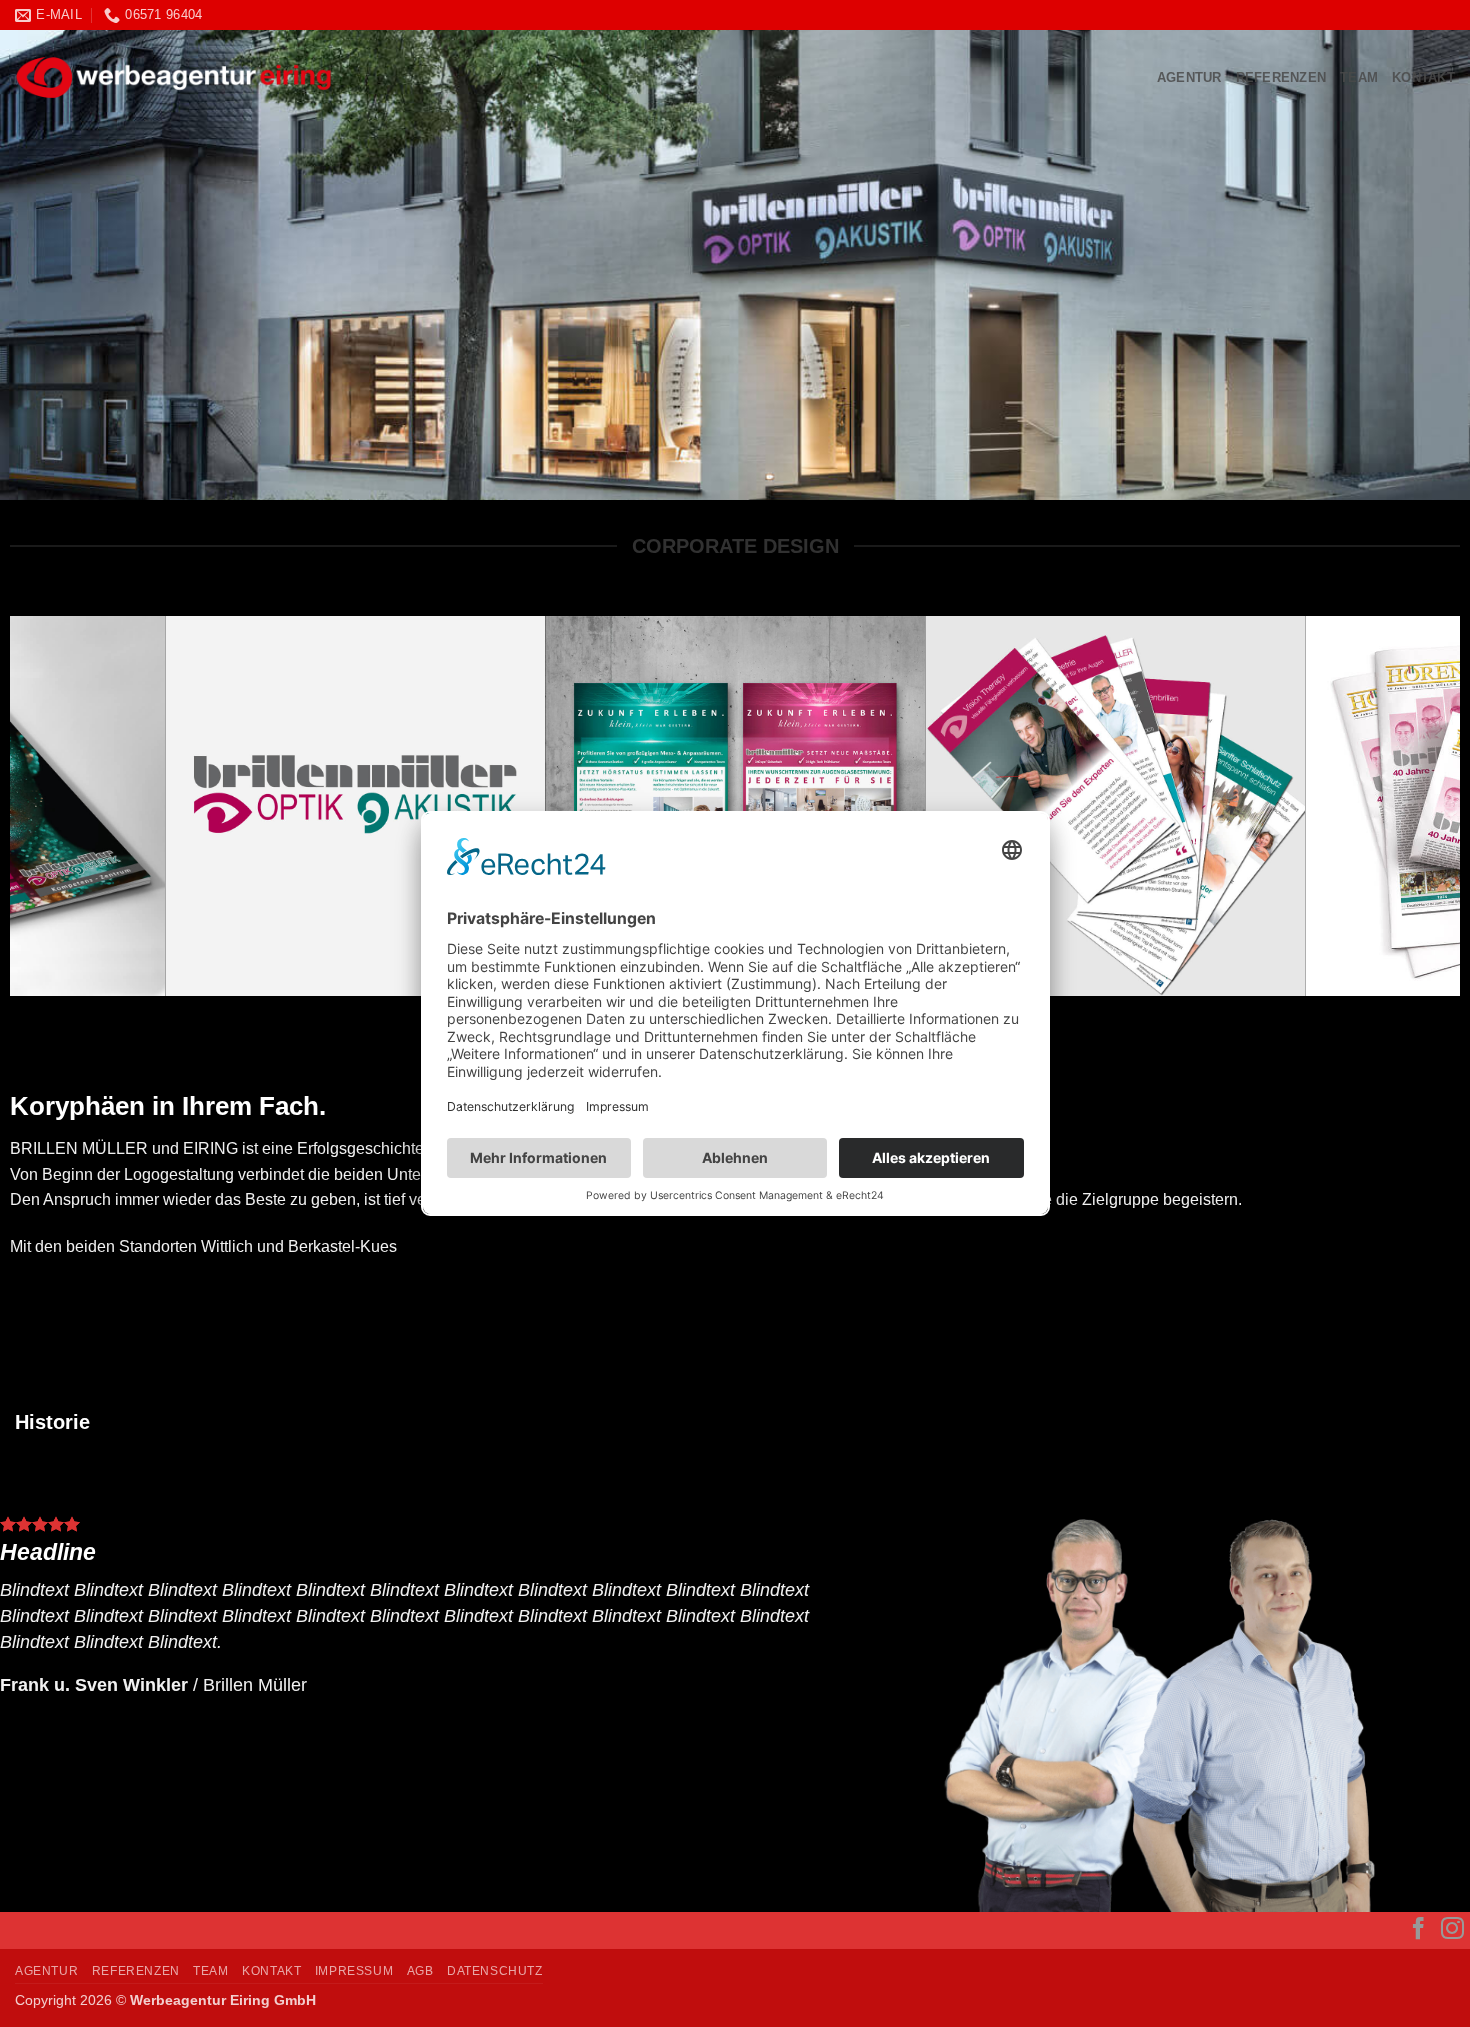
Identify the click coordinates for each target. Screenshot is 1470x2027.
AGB (420, 1971)
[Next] (1406, 806)
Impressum (354, 1971)
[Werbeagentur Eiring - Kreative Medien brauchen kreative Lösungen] (365, 77)
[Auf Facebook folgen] (1418, 1930)
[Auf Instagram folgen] (1452, 1930)
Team (1359, 77)
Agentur (1189, 77)
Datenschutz (495, 1971)
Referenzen (1281, 77)
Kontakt (1423, 77)
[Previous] (64, 806)
